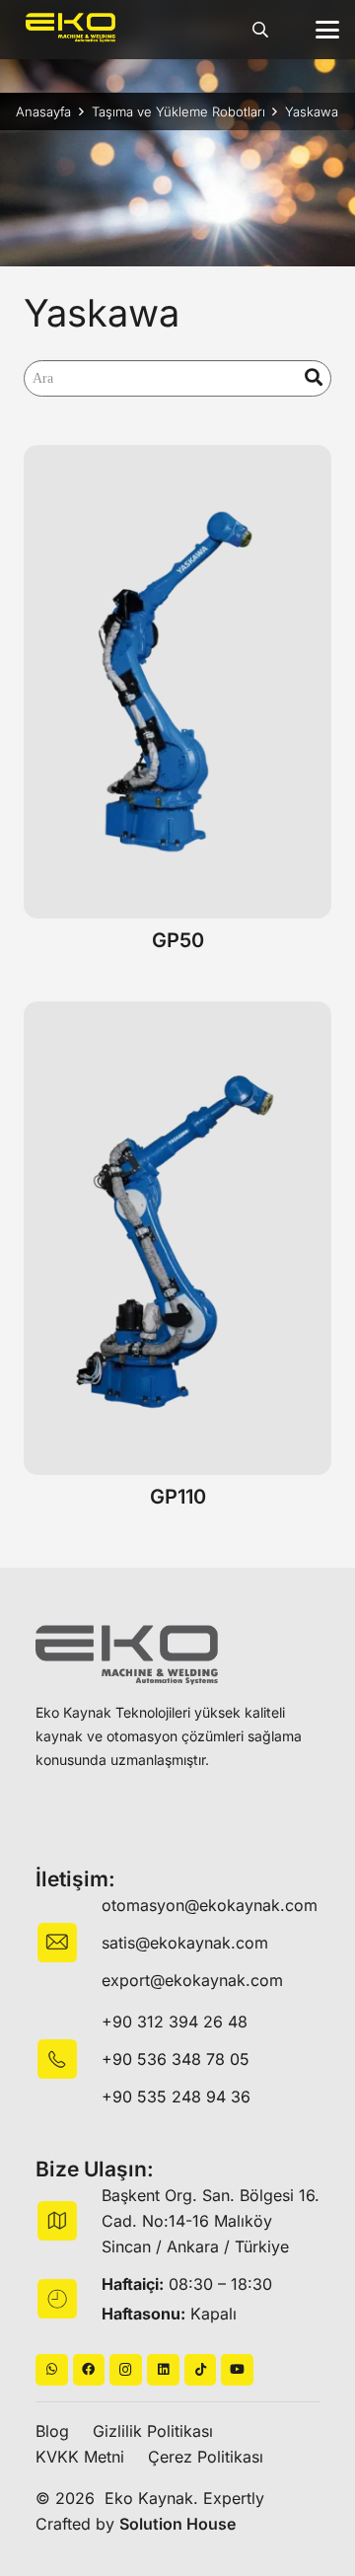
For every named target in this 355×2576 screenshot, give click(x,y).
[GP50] (177, 682)
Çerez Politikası (206, 2457)
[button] (261, 30)
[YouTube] (237, 2370)
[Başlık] (89, 2370)
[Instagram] (126, 2370)
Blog (52, 2431)
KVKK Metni (80, 2457)
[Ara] (314, 378)
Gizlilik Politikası (153, 2431)
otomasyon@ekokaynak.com (210, 1905)
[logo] (71, 28)
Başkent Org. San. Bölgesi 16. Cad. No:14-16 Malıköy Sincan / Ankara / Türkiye (211, 2221)
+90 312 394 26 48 (175, 2022)
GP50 (178, 940)
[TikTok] (201, 2370)
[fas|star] (69, 2059)
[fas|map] (69, 2221)
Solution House (177, 2524)
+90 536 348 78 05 (176, 2059)
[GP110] (177, 1238)
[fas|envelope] (69, 1943)
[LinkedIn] (163, 2370)
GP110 (178, 1497)
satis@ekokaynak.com (185, 1943)
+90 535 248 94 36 (176, 2097)
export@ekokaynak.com (192, 1980)
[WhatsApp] (52, 2370)
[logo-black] (127, 1655)
